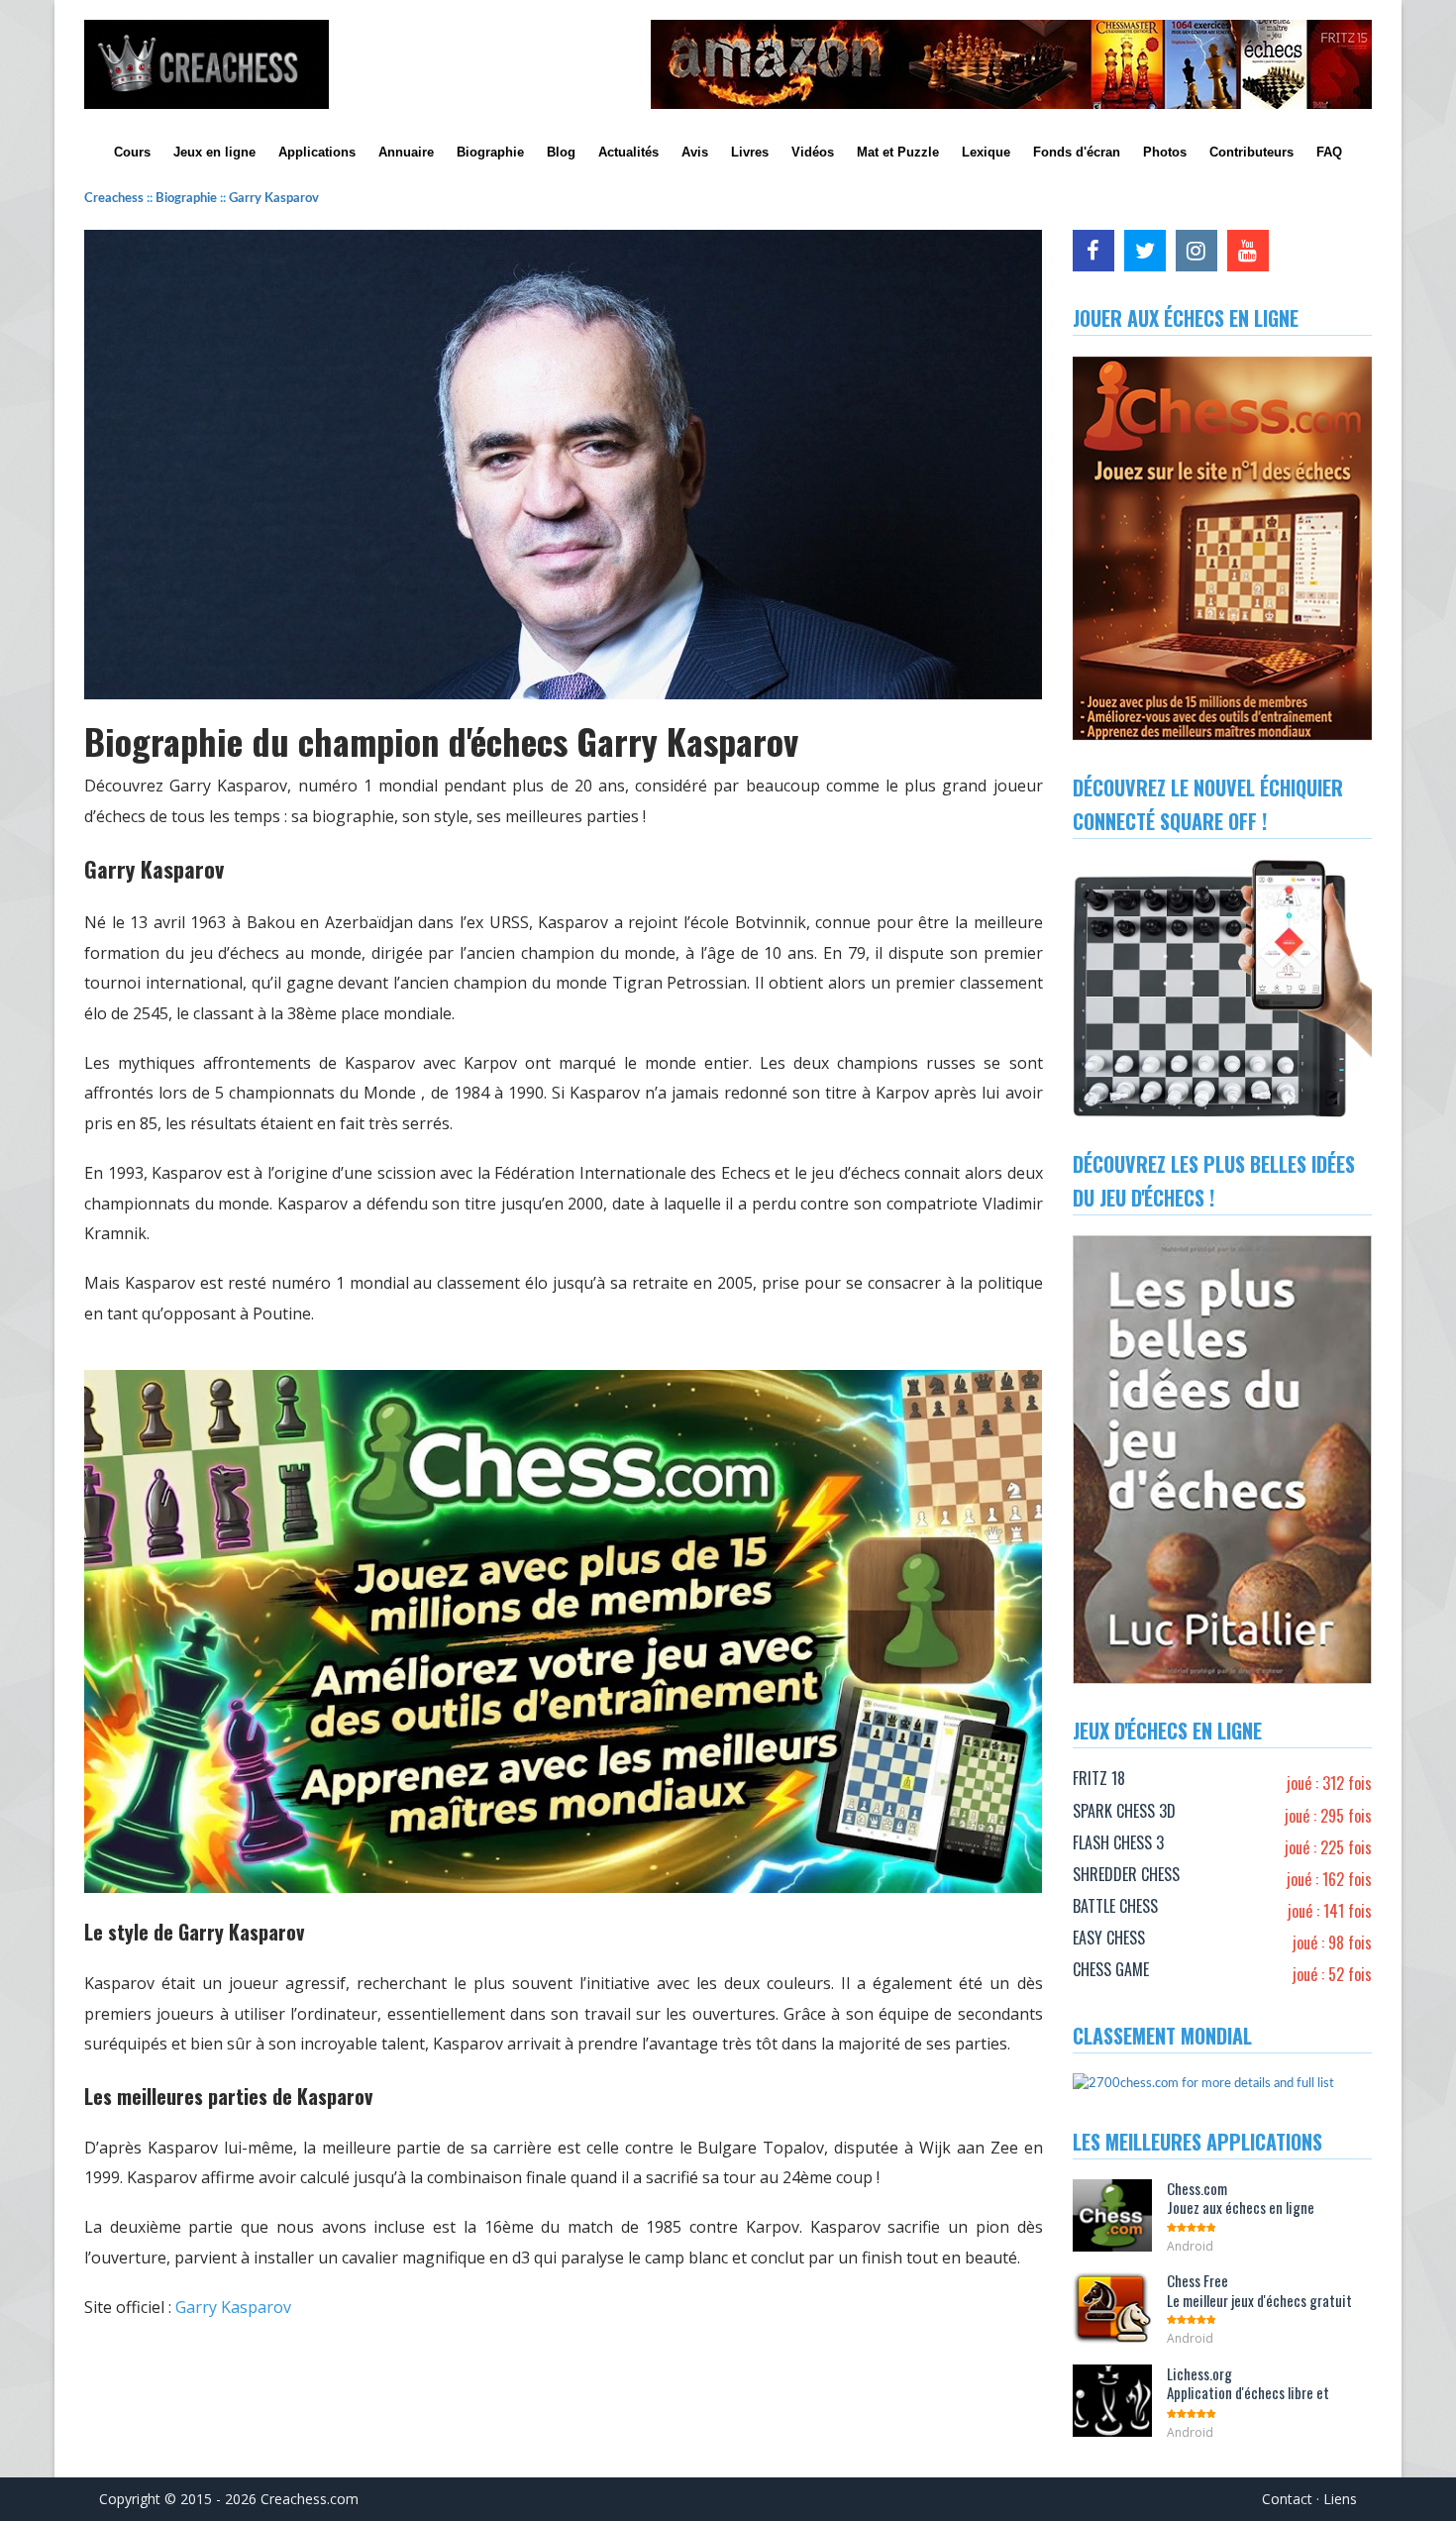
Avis (695, 152)
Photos (1165, 152)
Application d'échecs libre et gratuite (1248, 2393)
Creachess (115, 199)
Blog (561, 152)
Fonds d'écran (1077, 152)
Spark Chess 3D (1124, 1811)
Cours (132, 152)
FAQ (1329, 152)
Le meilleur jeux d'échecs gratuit (1259, 2290)
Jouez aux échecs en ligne (1241, 2198)
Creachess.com (310, 2499)
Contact (1287, 2499)
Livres (750, 152)
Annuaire (406, 152)
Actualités (628, 152)
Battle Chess (1115, 1906)
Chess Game (1111, 1969)
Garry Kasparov (274, 199)
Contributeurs (1251, 152)
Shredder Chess (1126, 1874)
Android (1190, 2246)
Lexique (986, 152)
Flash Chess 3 (1118, 1842)
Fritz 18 (1099, 1778)
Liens (1340, 2499)
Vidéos (813, 152)
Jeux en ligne (214, 152)
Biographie (490, 152)
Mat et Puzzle (898, 152)
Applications (317, 152)
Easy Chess (1109, 1938)
